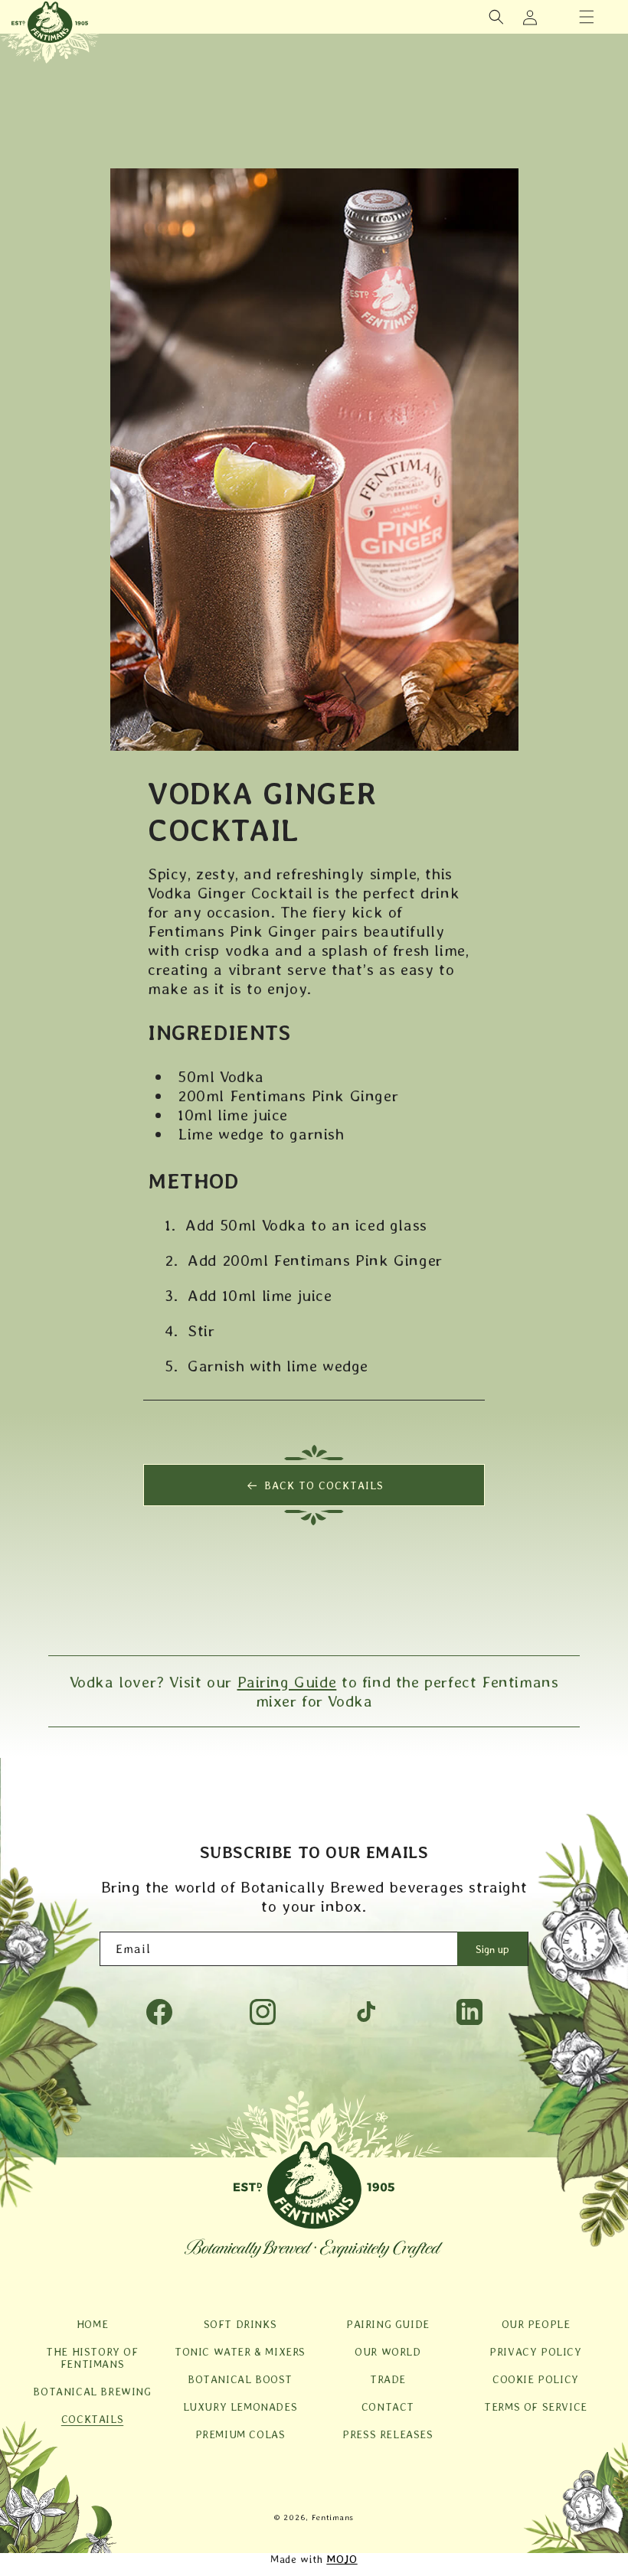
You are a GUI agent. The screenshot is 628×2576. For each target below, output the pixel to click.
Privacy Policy (535, 2352)
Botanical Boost (240, 2379)
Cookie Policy (536, 2379)
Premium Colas (240, 2434)
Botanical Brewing (92, 2392)
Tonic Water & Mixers (240, 2352)
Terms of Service (536, 2407)
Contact (388, 2407)
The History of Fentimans (92, 2358)
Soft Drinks (240, 2324)
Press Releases (388, 2434)
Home (92, 2324)
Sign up (492, 1949)
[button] (587, 17)
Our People (536, 2324)
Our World (388, 2352)
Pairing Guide (287, 1682)
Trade (388, 2379)
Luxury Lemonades (240, 2407)
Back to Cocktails (324, 1485)
